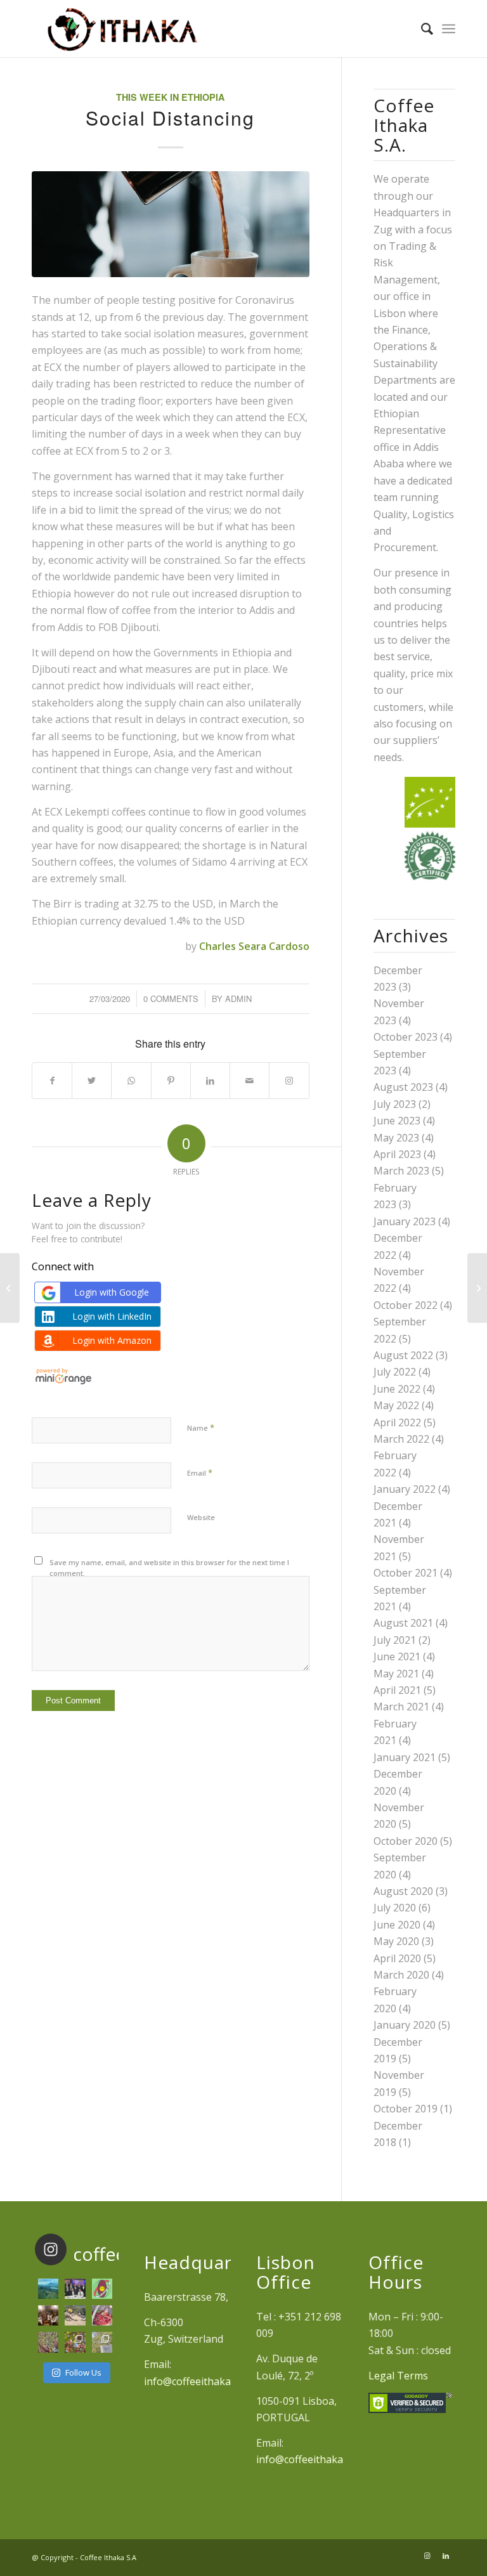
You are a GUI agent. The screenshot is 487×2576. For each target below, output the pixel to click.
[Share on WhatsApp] (131, 1081)
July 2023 (395, 1104)
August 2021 (403, 1623)
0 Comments (171, 999)
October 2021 (406, 1573)
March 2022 (401, 1439)
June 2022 (397, 1389)
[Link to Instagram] (289, 1081)
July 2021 (395, 1640)
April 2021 (397, 1690)
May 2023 (396, 1138)
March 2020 (401, 1975)
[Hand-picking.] (48, 2342)
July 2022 (395, 1372)
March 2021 (401, 1707)
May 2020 (396, 1941)
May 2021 (396, 1674)
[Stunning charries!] (102, 2315)
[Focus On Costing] (477, 1288)
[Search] (421, 29)
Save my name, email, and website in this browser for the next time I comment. (169, 1568)
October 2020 (406, 1841)
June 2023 (397, 1121)
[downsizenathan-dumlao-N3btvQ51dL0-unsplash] (171, 224)
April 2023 (397, 1154)
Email (200, 1473)
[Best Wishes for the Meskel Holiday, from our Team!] (48, 2315)
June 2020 (397, 1925)
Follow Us (83, 2372)
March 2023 (401, 1171)
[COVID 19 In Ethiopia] (10, 1288)
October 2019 (406, 2109)
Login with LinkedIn (112, 1316)
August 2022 (403, 1355)
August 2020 (403, 1891)
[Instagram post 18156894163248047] (102, 2289)
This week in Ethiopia (170, 97)
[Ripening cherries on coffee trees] (75, 2342)
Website (201, 1517)
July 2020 (395, 1908)
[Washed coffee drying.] (75, 2315)
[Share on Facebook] (52, 1081)
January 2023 (405, 1221)
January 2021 (405, 1757)
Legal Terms (398, 2376)
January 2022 (405, 1489)
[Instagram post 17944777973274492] (48, 2289)
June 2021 (397, 1656)
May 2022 (396, 1405)
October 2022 (406, 1305)
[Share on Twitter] (92, 1081)
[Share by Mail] (250, 1081)
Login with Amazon (112, 1340)
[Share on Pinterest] (171, 1081)
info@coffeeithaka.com (198, 2381)
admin (238, 999)
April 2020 (397, 1958)
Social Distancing (170, 118)
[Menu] (449, 29)
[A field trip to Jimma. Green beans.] (102, 2342)
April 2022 (397, 1422)
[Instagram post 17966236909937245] (75, 2289)
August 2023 (403, 1087)
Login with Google (112, 1292)
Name (201, 1428)
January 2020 (405, 2025)
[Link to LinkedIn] (446, 2556)
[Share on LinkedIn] (210, 1081)
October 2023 (406, 1037)
